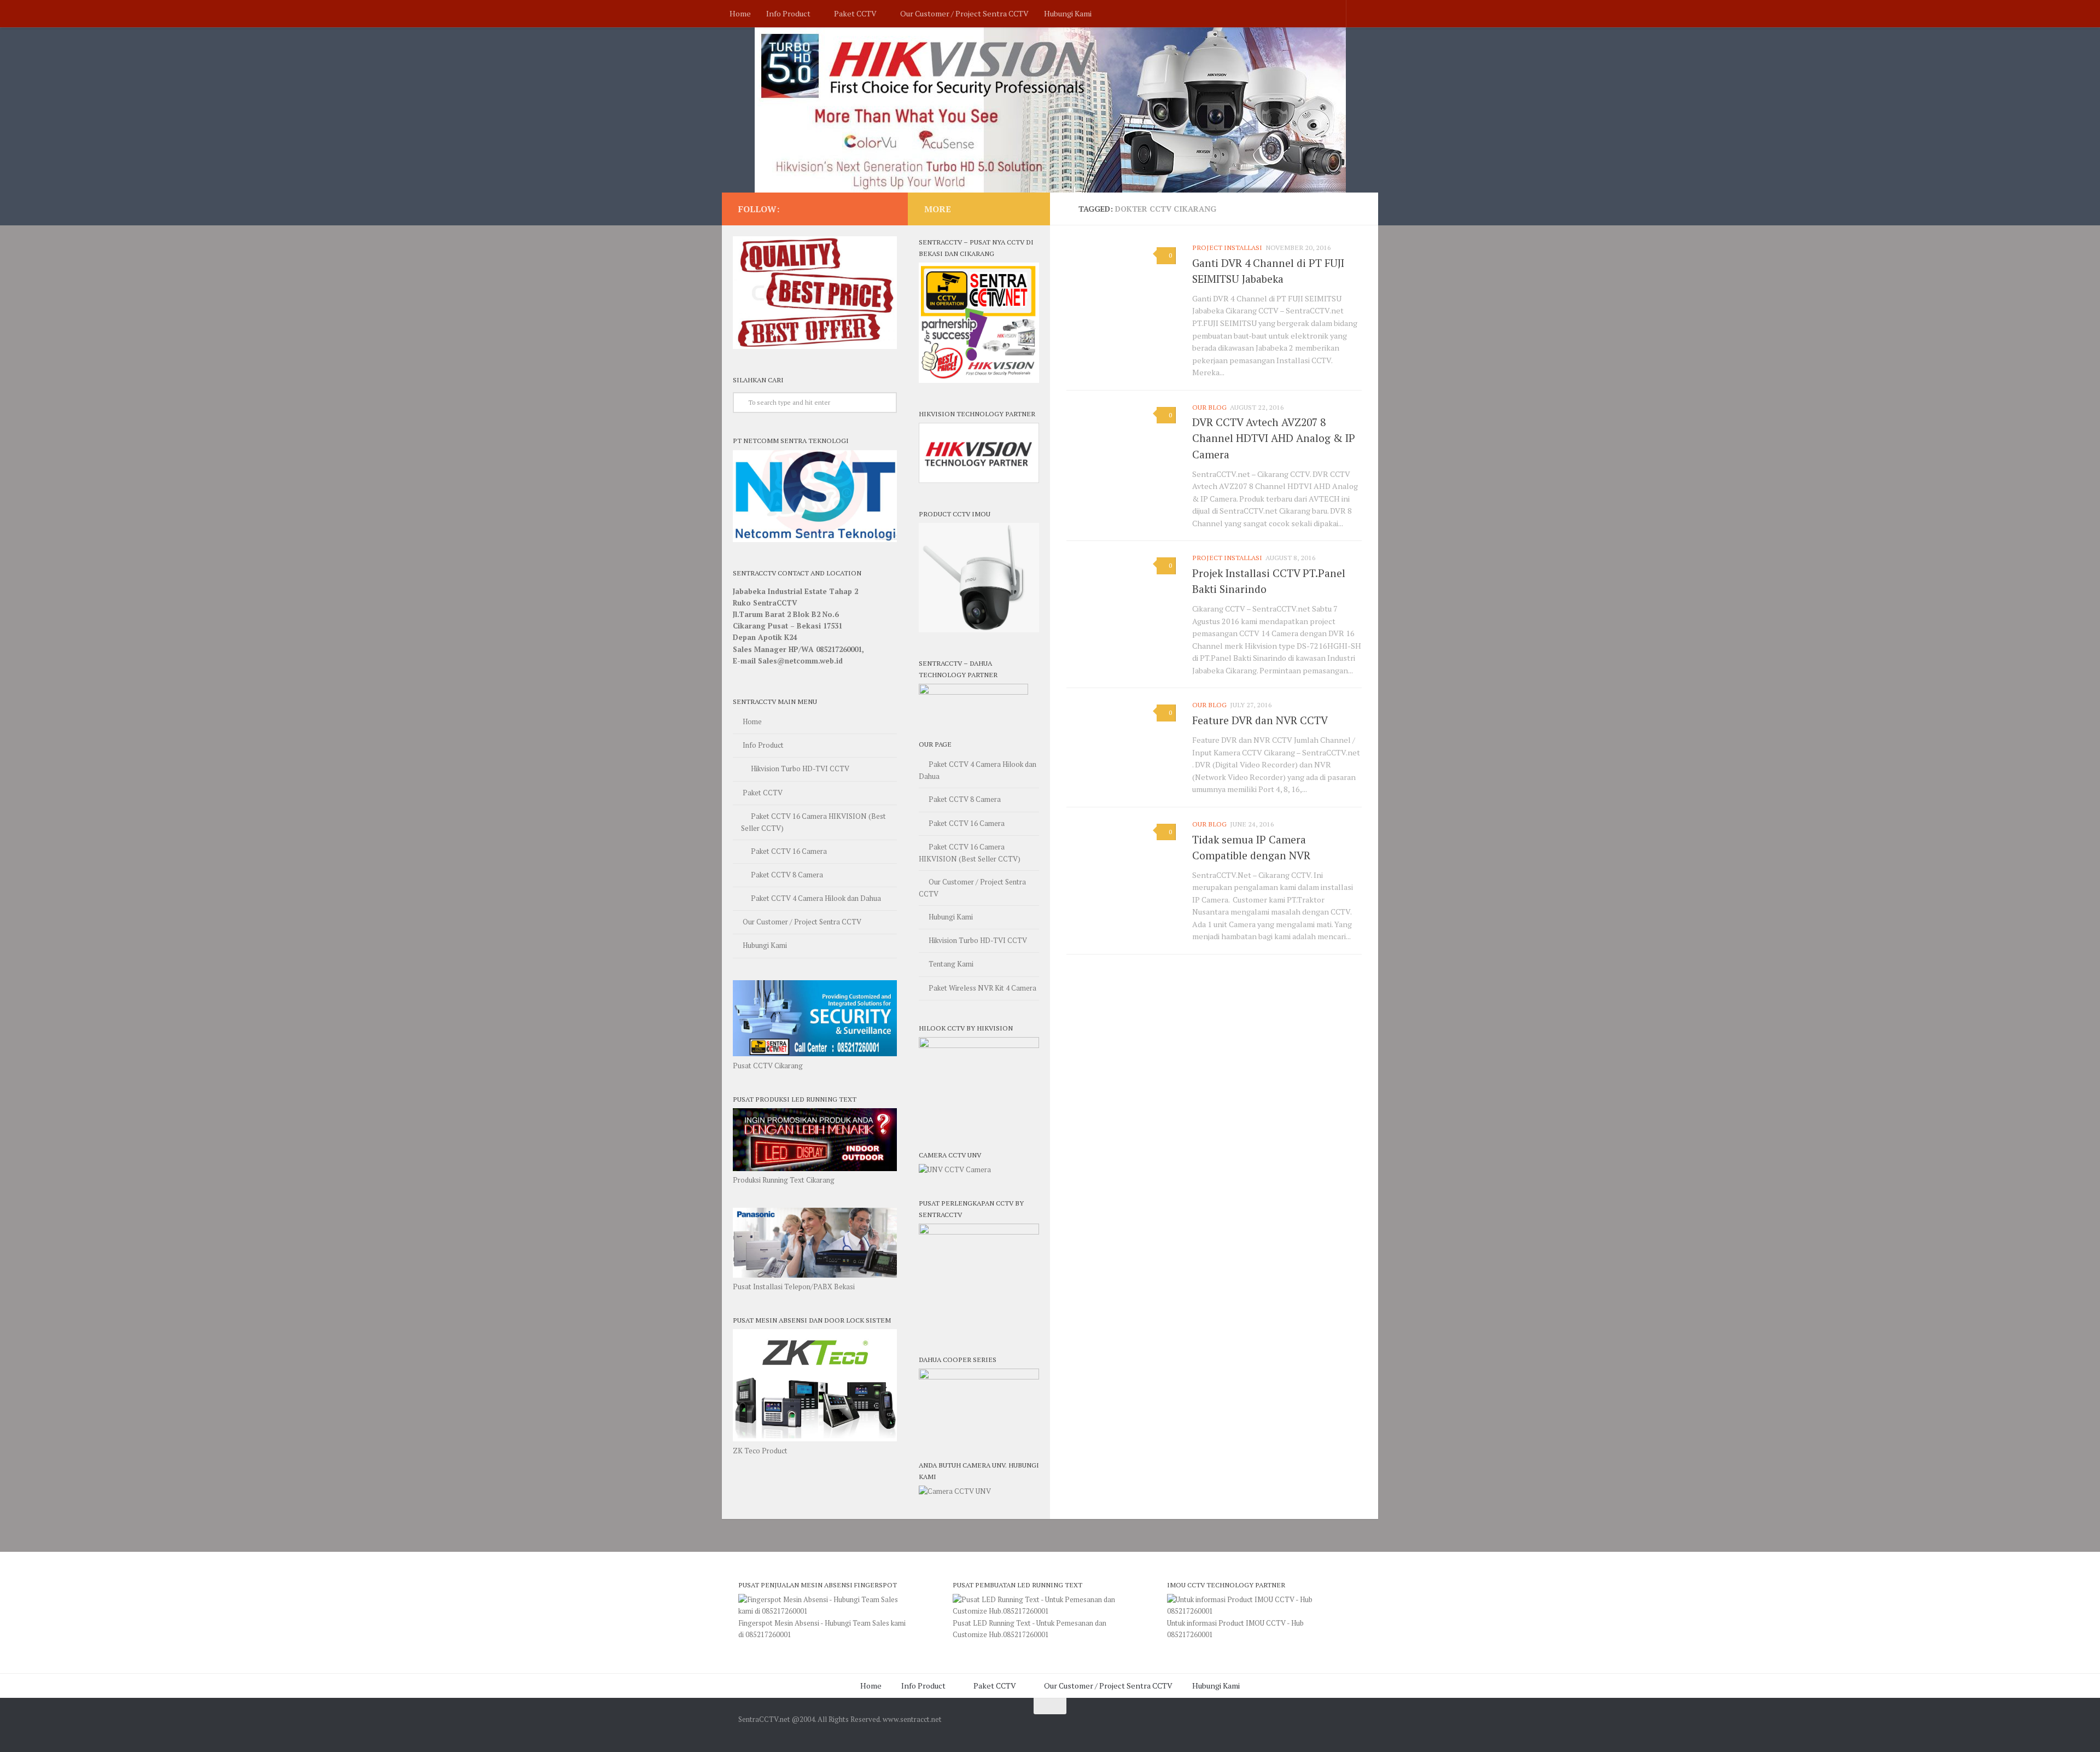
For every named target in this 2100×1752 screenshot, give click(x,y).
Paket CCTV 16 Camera (789, 851)
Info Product (788, 13)
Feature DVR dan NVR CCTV (1260, 720)
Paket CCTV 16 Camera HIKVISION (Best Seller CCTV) (813, 822)
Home (740, 13)
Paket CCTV (855, 13)
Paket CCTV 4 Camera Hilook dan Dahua (816, 898)
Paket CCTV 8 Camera (787, 875)
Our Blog (1209, 407)
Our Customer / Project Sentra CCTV (964, 13)
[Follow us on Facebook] (885, 208)
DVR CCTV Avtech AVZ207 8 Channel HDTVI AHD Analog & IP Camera (1274, 438)
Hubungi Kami (1068, 13)
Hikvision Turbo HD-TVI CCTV (800, 769)
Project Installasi (1227, 248)
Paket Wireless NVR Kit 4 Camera (982, 988)
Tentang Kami (951, 964)
